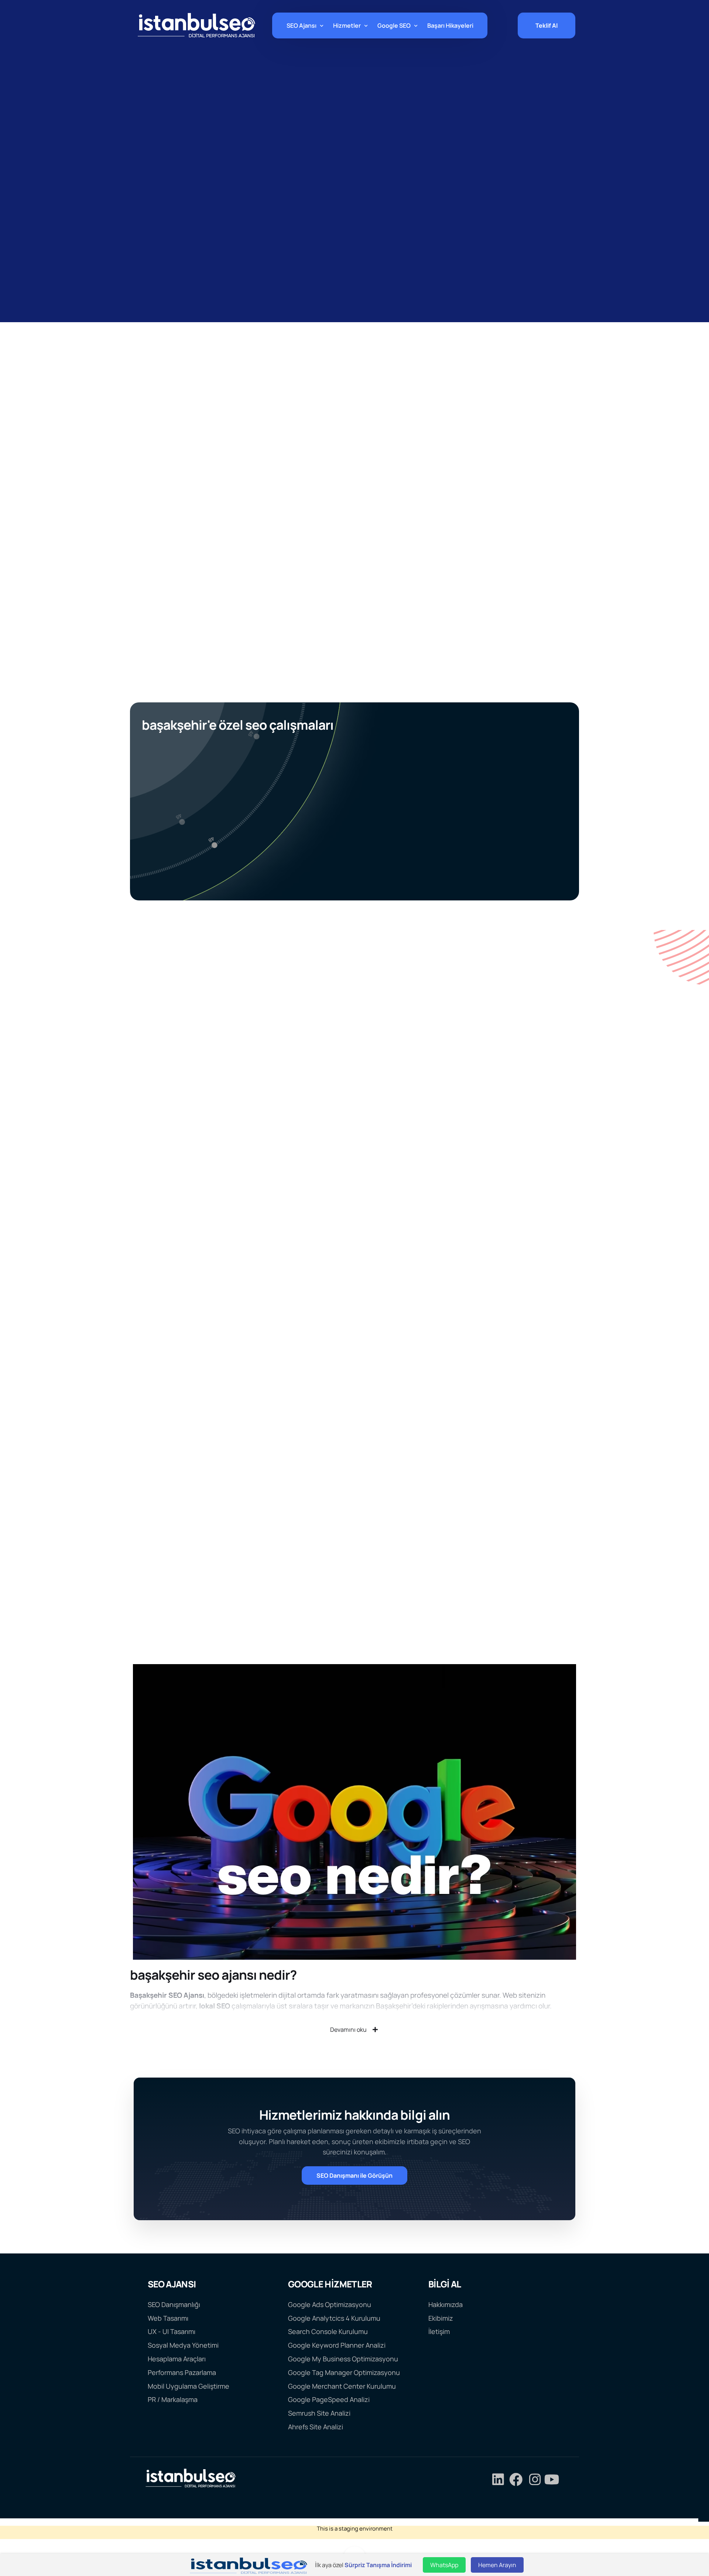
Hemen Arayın (497, 2565)
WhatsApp (444, 2565)
